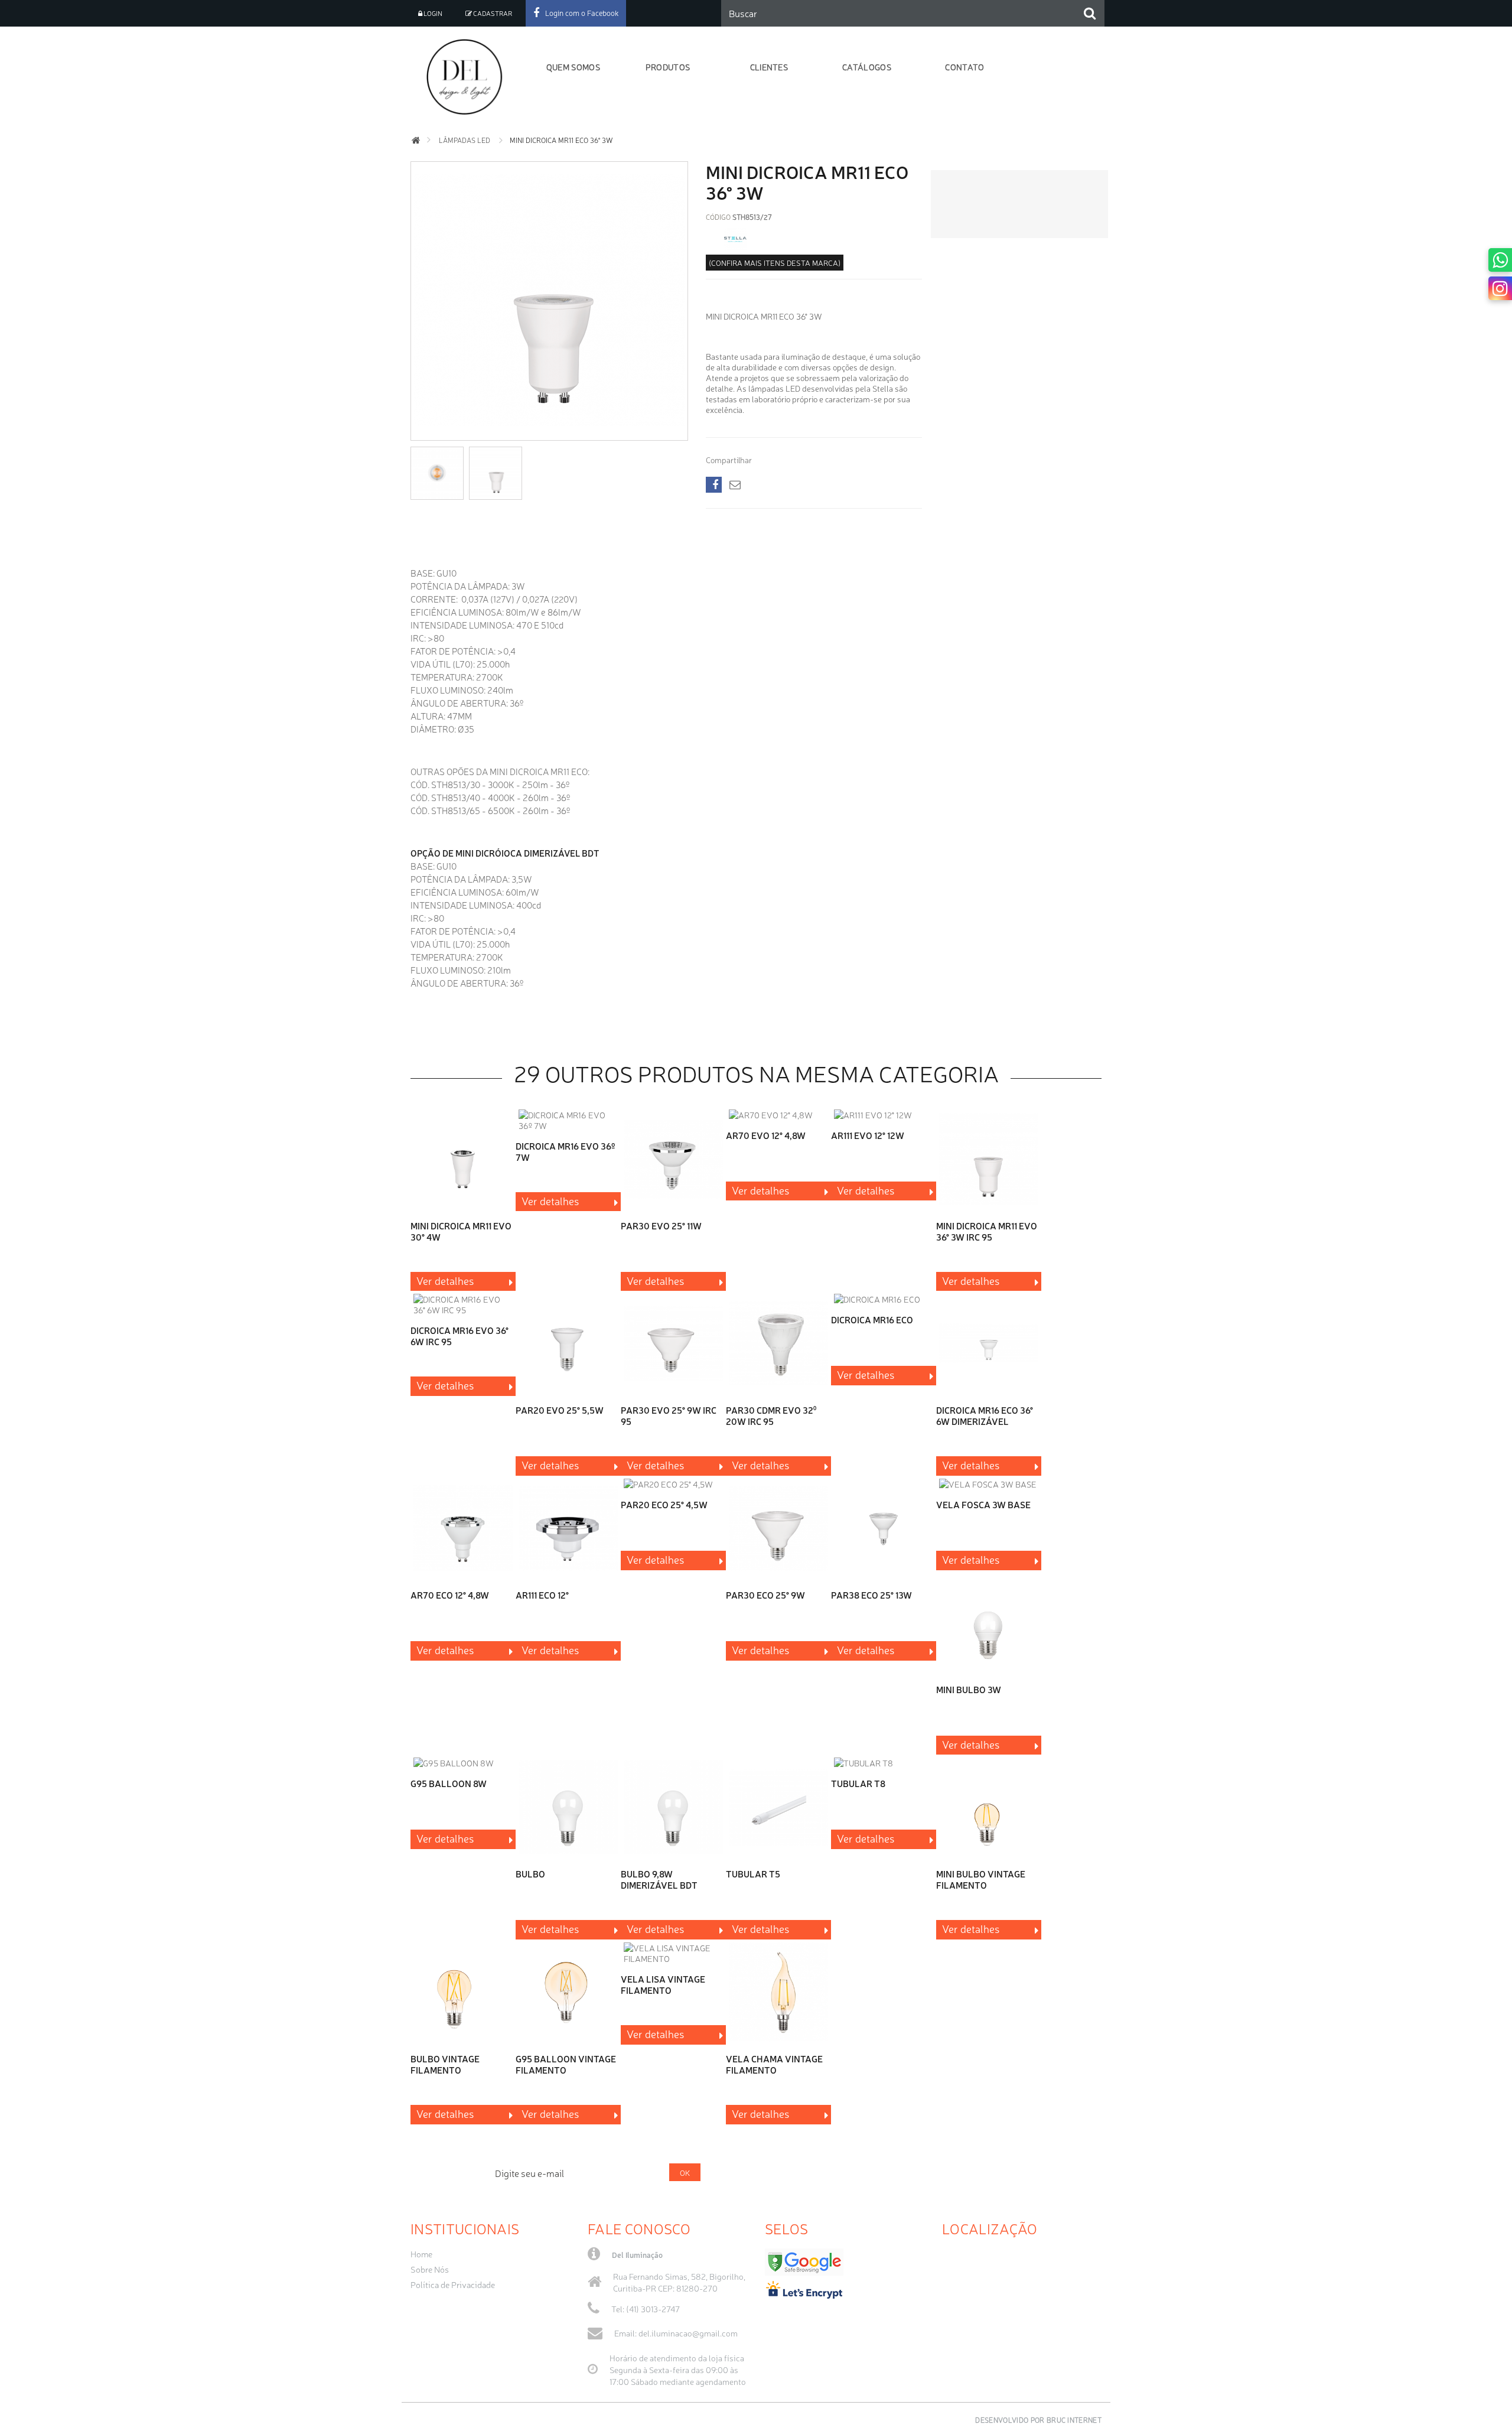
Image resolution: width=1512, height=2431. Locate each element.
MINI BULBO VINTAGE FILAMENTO (981, 1879)
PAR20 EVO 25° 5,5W (560, 1410)
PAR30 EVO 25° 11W (661, 1226)
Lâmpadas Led (465, 140)
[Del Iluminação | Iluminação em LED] (468, 77)
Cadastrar (492, 13)
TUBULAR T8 (858, 1783)
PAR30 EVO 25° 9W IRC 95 (669, 1415)
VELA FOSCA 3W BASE (983, 1504)
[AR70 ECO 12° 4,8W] (463, 1529)
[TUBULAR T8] (884, 1763)
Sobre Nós (430, 2269)
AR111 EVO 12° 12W (868, 1135)
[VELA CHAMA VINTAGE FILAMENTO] (778, 1993)
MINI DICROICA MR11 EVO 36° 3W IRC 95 (987, 1231)
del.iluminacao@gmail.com (688, 2333)
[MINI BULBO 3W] (989, 1624)
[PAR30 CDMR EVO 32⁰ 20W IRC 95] (778, 1344)
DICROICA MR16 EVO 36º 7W (565, 1151)
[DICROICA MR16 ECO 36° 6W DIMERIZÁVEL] (989, 1344)
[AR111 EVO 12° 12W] (884, 1115)
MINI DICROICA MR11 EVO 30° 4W (461, 1231)
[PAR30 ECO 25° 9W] (778, 1529)
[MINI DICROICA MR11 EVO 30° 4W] (463, 1160)
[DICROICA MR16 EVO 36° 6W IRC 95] (463, 1304)
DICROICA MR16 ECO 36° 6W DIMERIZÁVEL (985, 1415)
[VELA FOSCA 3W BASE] (989, 1484)
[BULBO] (568, 1808)
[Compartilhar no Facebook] (714, 485)
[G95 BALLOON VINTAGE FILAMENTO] (568, 1993)
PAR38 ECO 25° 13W (871, 1595)
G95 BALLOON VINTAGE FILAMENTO (566, 2064)
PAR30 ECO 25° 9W (765, 1595)
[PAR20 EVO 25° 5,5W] (568, 1344)
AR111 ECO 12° (542, 1595)
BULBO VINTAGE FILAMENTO (445, 2064)
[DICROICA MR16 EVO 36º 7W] (568, 1120)
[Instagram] (1500, 288)
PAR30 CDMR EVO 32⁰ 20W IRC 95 (771, 1415)
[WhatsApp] (1500, 260)
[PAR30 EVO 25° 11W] (673, 1160)
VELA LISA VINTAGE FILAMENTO (663, 1984)
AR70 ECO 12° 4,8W (450, 1595)
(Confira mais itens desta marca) (775, 263)
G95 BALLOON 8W (449, 1783)
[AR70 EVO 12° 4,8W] (778, 1115)
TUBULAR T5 (753, 1874)
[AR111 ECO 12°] (568, 1529)
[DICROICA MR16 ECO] (884, 1299)
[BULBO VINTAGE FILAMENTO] (463, 1993)
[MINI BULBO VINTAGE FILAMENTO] (989, 1808)
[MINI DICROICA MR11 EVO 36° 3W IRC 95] (989, 1160)
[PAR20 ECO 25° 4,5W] (673, 1484)
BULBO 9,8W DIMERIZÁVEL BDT (659, 1879)
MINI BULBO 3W (969, 1689)
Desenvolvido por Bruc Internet (1038, 2420)
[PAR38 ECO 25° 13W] (884, 1529)
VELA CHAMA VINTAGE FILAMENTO (774, 2064)
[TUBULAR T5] (778, 1808)
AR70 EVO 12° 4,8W (766, 1135)
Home (421, 2254)
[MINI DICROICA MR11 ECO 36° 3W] (549, 432)
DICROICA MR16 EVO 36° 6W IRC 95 (460, 1336)
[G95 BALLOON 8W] (463, 1763)
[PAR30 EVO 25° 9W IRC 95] (673, 1344)
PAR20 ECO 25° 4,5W (664, 1504)
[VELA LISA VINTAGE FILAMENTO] (673, 1953)
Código (718, 217)
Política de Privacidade (453, 2284)
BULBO (530, 1874)
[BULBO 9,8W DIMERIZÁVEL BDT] (673, 1808)
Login (432, 13)
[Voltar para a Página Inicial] (416, 140)
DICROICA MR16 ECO (872, 1319)
